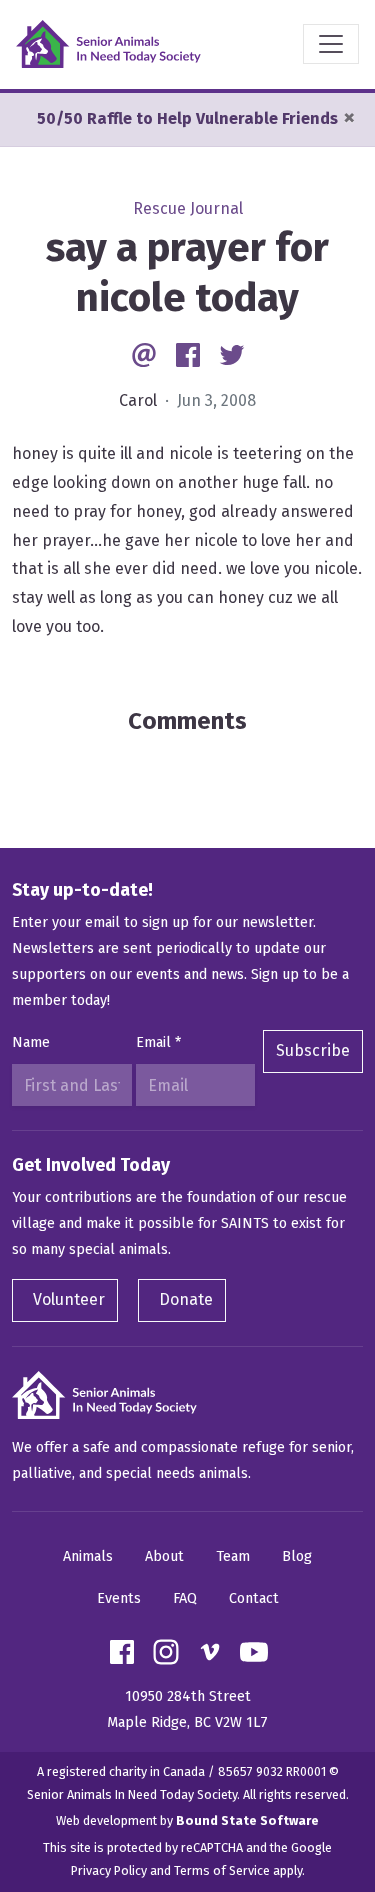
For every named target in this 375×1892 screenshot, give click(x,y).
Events (119, 1598)
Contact (254, 1598)
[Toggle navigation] (331, 44)
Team (233, 1556)
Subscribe (313, 1050)
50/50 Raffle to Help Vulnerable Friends (187, 118)
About (164, 1556)
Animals (88, 1556)
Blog (297, 1556)
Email (158, 1042)
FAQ (185, 1598)
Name (31, 1042)
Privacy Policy (109, 1870)
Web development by (187, 1820)
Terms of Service (222, 1870)
